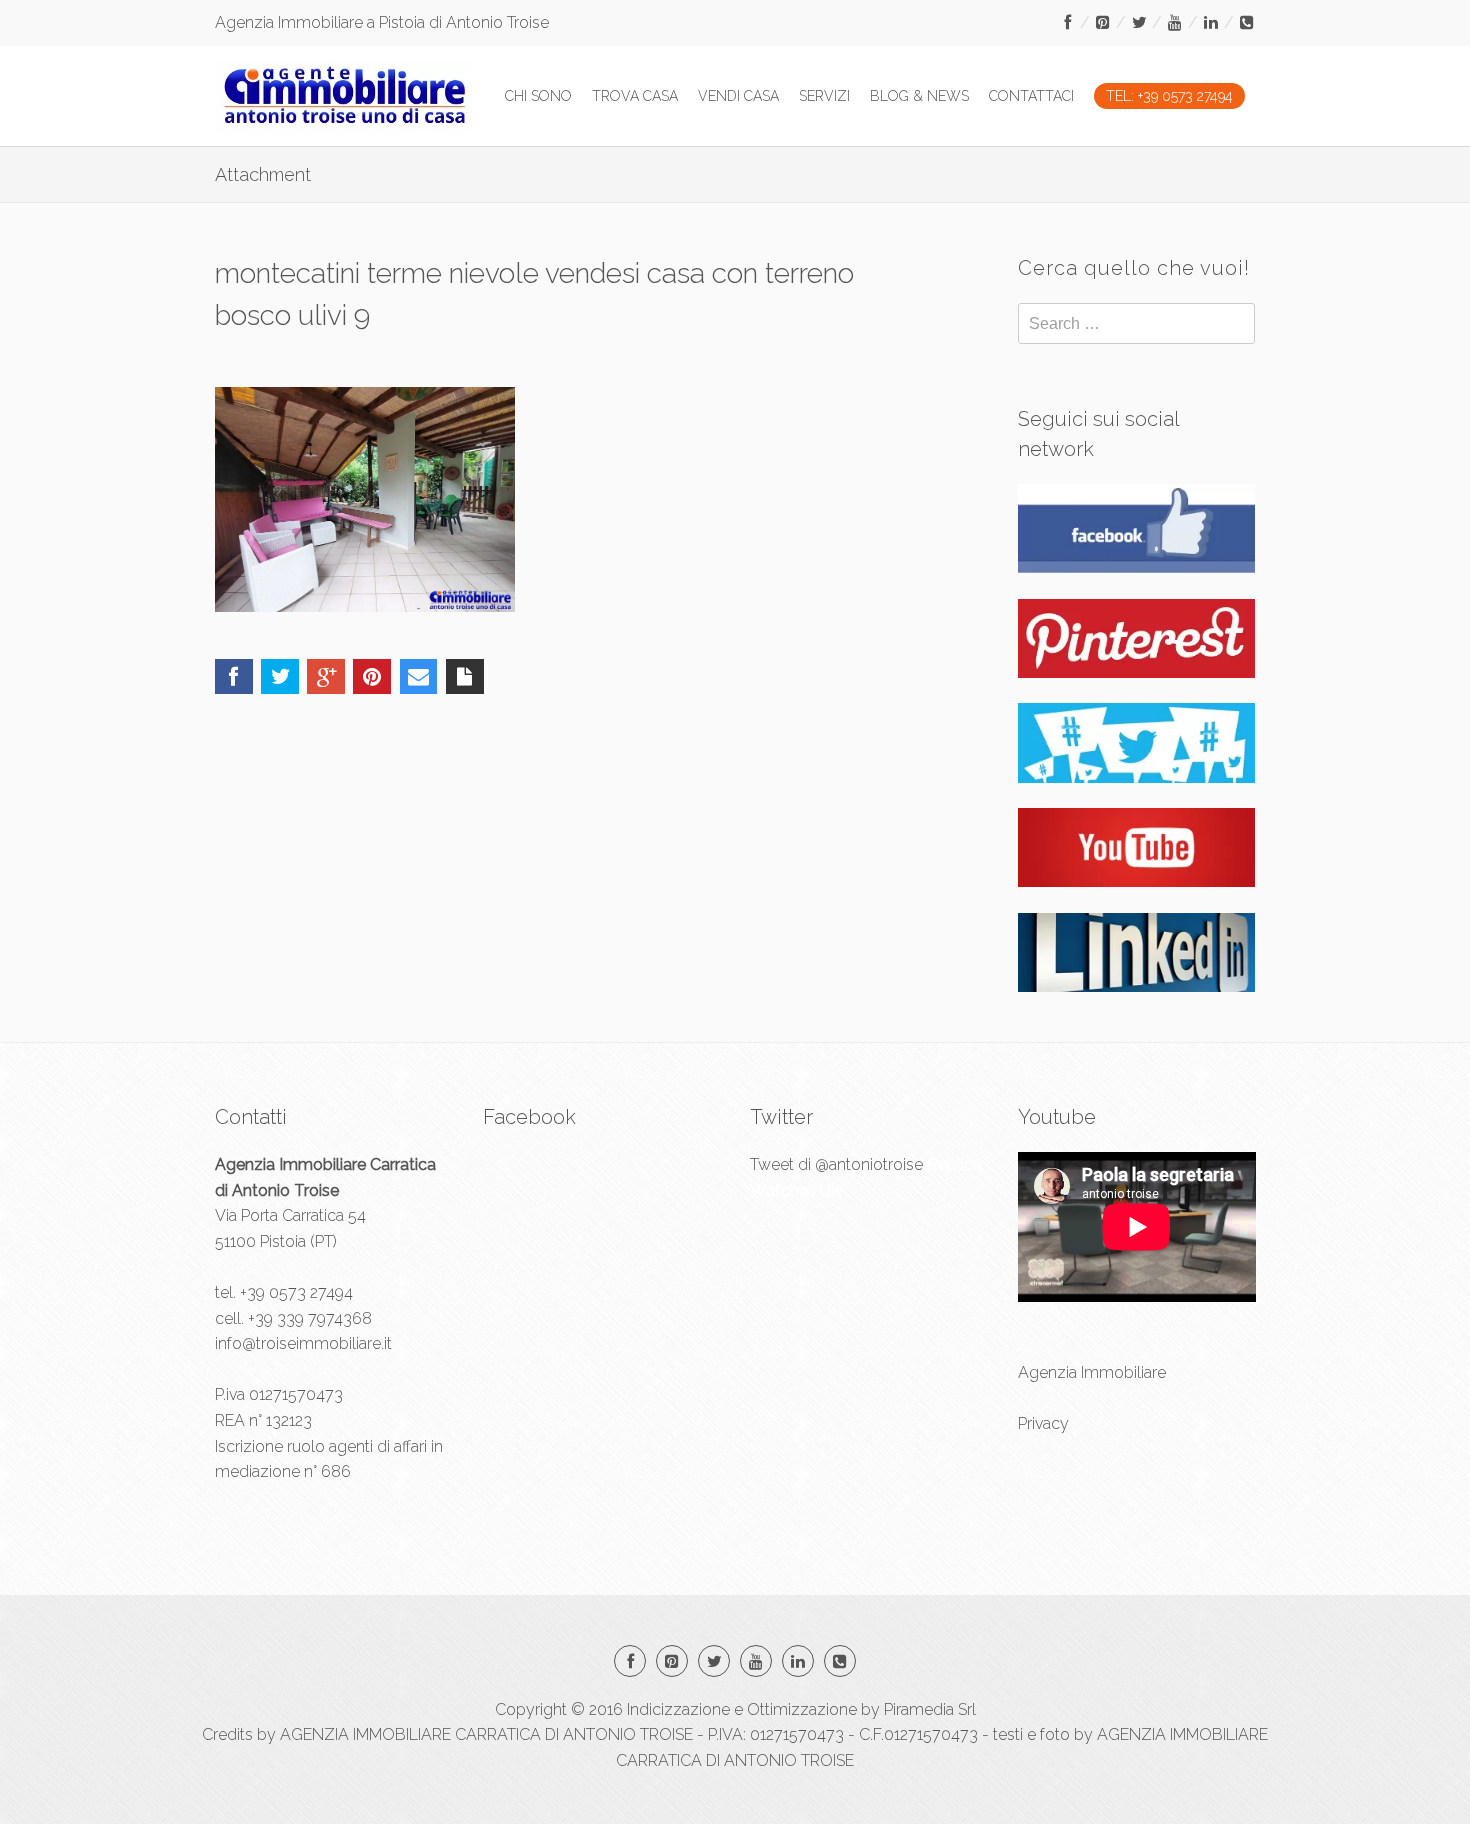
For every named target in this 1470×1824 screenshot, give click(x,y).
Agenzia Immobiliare (1092, 1372)
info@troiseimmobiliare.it (303, 1343)
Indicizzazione (678, 1709)
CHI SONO (538, 96)
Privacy (1043, 1423)
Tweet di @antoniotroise (836, 1164)
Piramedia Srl (930, 1709)
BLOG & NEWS (919, 96)
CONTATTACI (1031, 96)
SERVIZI (824, 96)
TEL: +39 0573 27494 (1169, 96)
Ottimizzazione (802, 1709)
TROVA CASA (635, 96)
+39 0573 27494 (296, 1292)
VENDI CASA (738, 96)
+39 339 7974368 (310, 1318)
